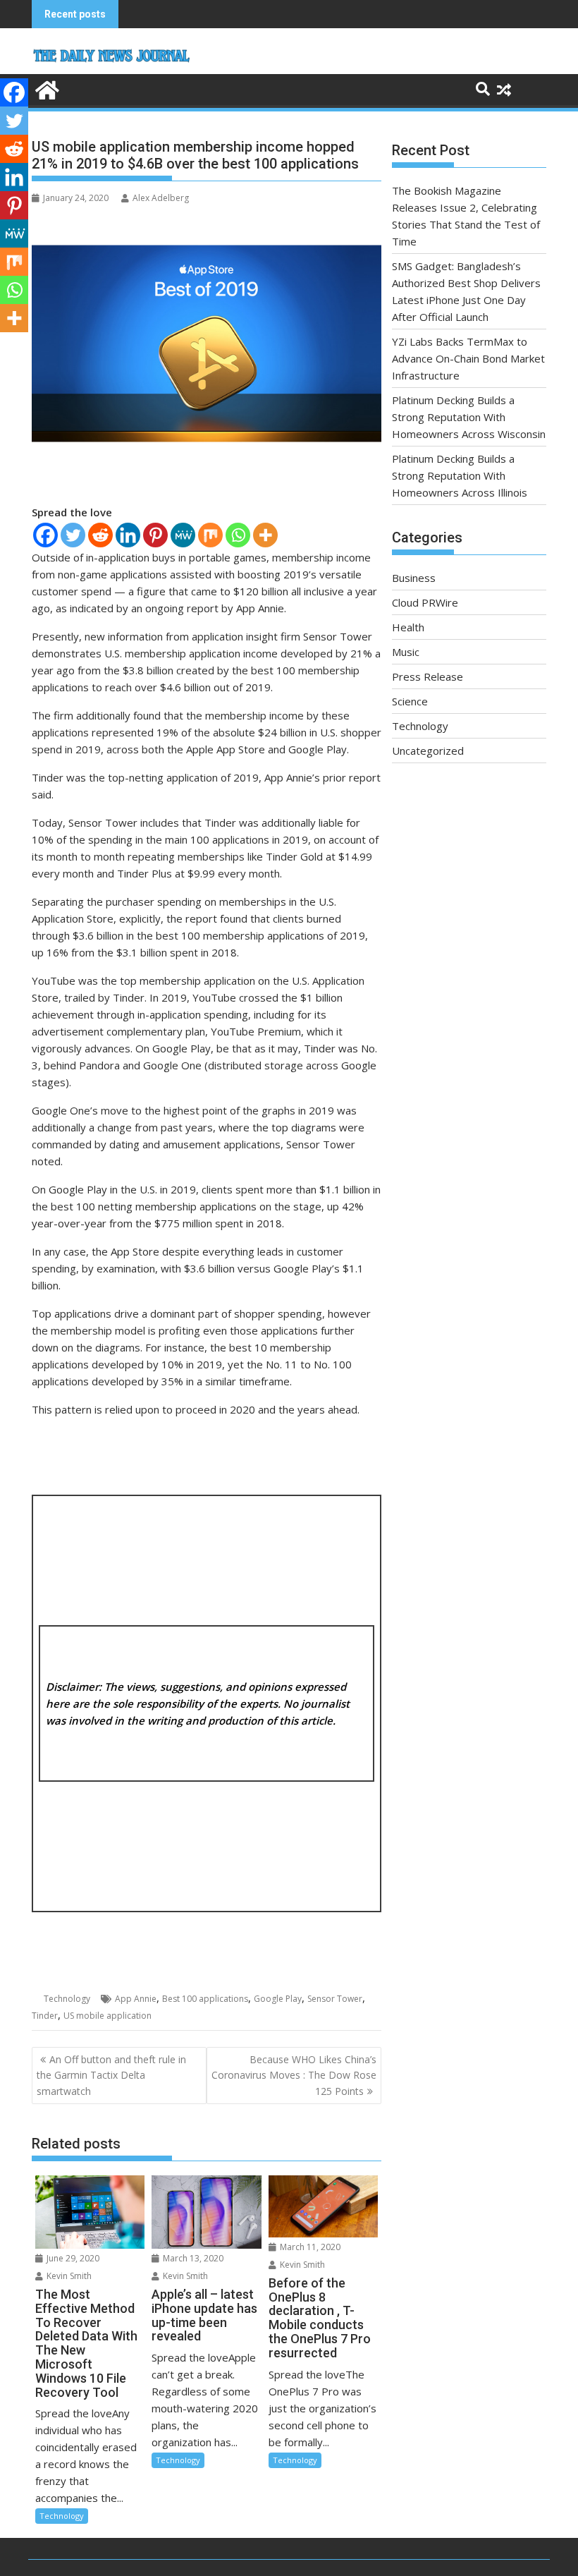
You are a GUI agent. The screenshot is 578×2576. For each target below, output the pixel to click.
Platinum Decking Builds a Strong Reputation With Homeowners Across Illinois (460, 475)
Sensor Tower (335, 1999)
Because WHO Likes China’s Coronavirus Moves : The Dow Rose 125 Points (294, 2075)
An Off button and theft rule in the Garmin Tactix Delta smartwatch (111, 2075)
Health (408, 627)
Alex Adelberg (161, 198)
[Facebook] (45, 535)
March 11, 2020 (309, 2247)
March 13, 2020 (192, 2258)
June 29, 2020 (72, 2258)
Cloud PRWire (425, 602)
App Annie (136, 1999)
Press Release (428, 676)
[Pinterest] (155, 535)
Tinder (45, 2016)
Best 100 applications (205, 1999)
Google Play (278, 1999)
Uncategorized (428, 751)
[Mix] (210, 535)
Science (410, 701)
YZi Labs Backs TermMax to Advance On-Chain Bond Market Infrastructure (468, 358)
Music (406, 652)
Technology (67, 1999)
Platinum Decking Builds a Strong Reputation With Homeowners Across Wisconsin (469, 417)
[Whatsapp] (238, 535)
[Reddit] (100, 535)
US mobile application (107, 2016)
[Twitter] (73, 535)
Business (414, 578)
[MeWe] (183, 535)
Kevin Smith (68, 2276)
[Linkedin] (128, 535)
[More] (265, 535)
